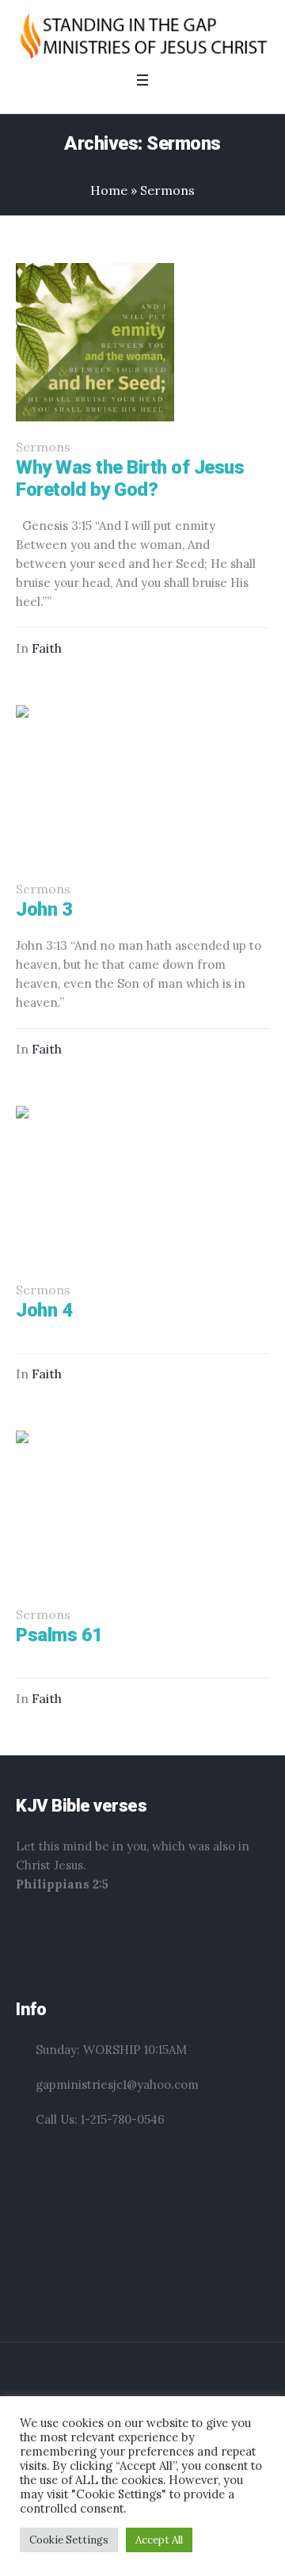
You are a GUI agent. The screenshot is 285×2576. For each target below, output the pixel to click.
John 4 (44, 1310)
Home (109, 190)
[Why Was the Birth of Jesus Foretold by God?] (95, 342)
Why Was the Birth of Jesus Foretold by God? (130, 478)
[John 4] (95, 1185)
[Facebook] (120, 2384)
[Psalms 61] (95, 1510)
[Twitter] (170, 2384)
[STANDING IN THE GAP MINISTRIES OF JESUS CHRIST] (142, 35)
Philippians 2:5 (62, 1884)
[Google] (145, 2384)
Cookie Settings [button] (69, 2540)
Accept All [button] (159, 2540)
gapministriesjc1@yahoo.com (117, 2084)
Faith (47, 648)
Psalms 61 (59, 1635)
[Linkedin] (94, 2384)
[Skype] (192, 2384)
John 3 (44, 909)
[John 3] (95, 784)
